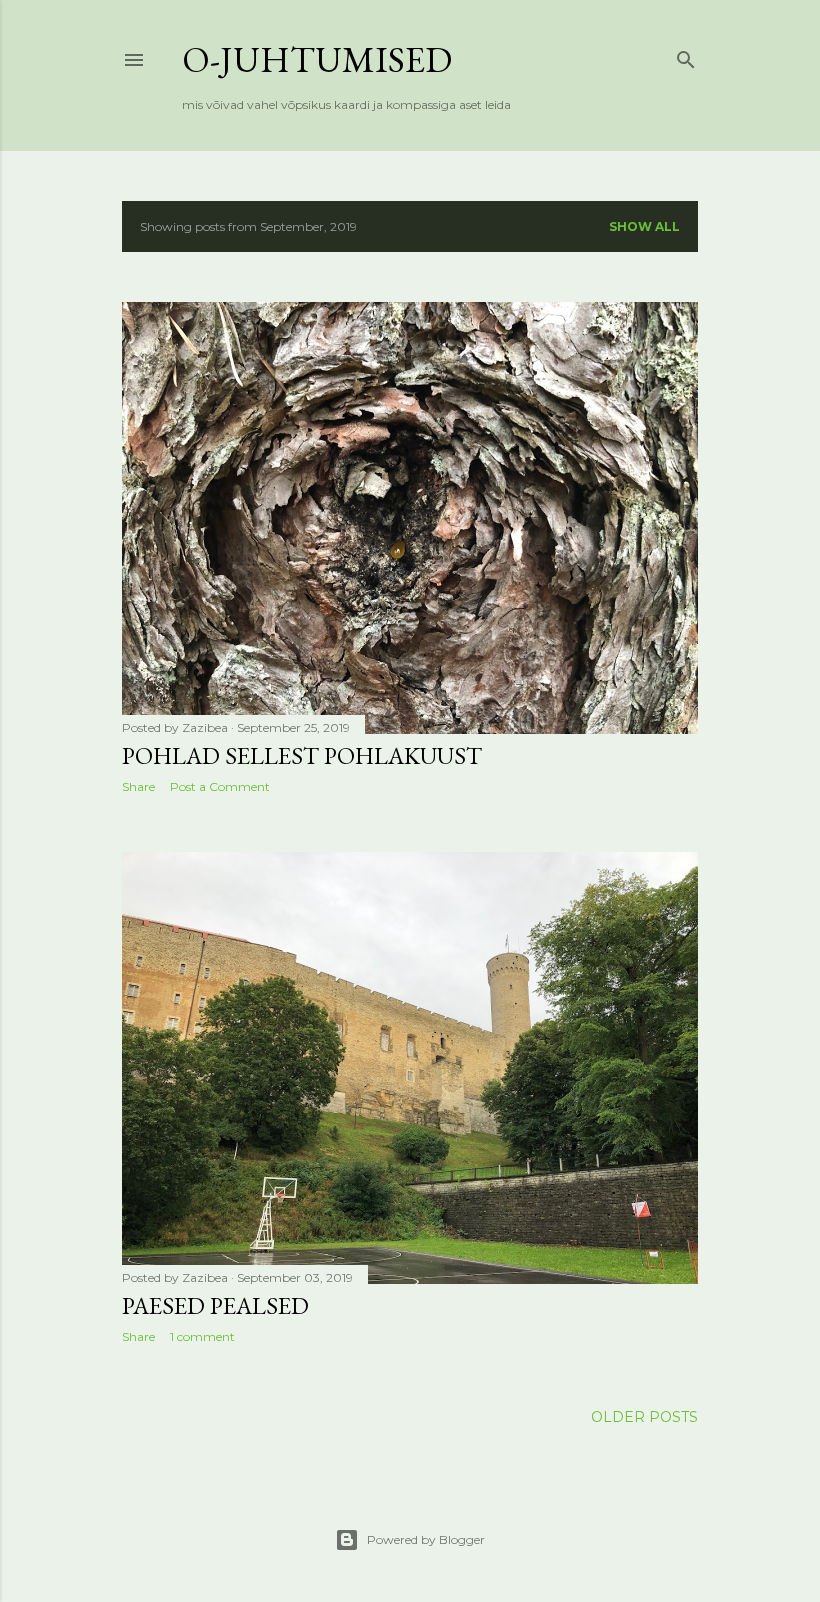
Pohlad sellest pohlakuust (302, 755)
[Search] (686, 55)
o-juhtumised (317, 59)
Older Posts (644, 1417)
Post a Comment (220, 786)
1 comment (202, 1336)
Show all (644, 226)
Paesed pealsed (215, 1305)
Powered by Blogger (426, 1539)
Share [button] (138, 786)
